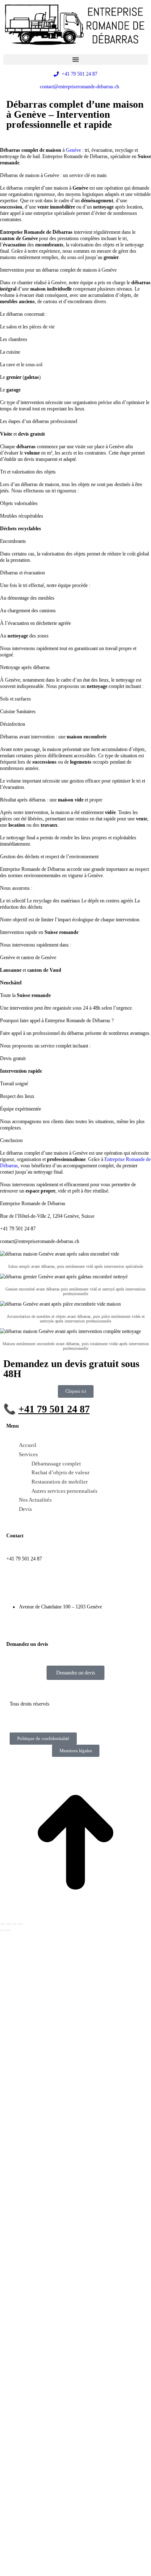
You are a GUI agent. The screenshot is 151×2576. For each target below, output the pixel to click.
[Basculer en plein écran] (14, 1924)
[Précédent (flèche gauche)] (2, 1931)
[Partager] (8, 1924)
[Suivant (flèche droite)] (8, 1931)
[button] (76, 60)
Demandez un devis (76, 1673)
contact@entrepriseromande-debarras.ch (46, 1583)
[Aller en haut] (75, 1916)
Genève (73, 150)
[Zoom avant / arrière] (20, 1924)
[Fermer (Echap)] (2, 1924)
